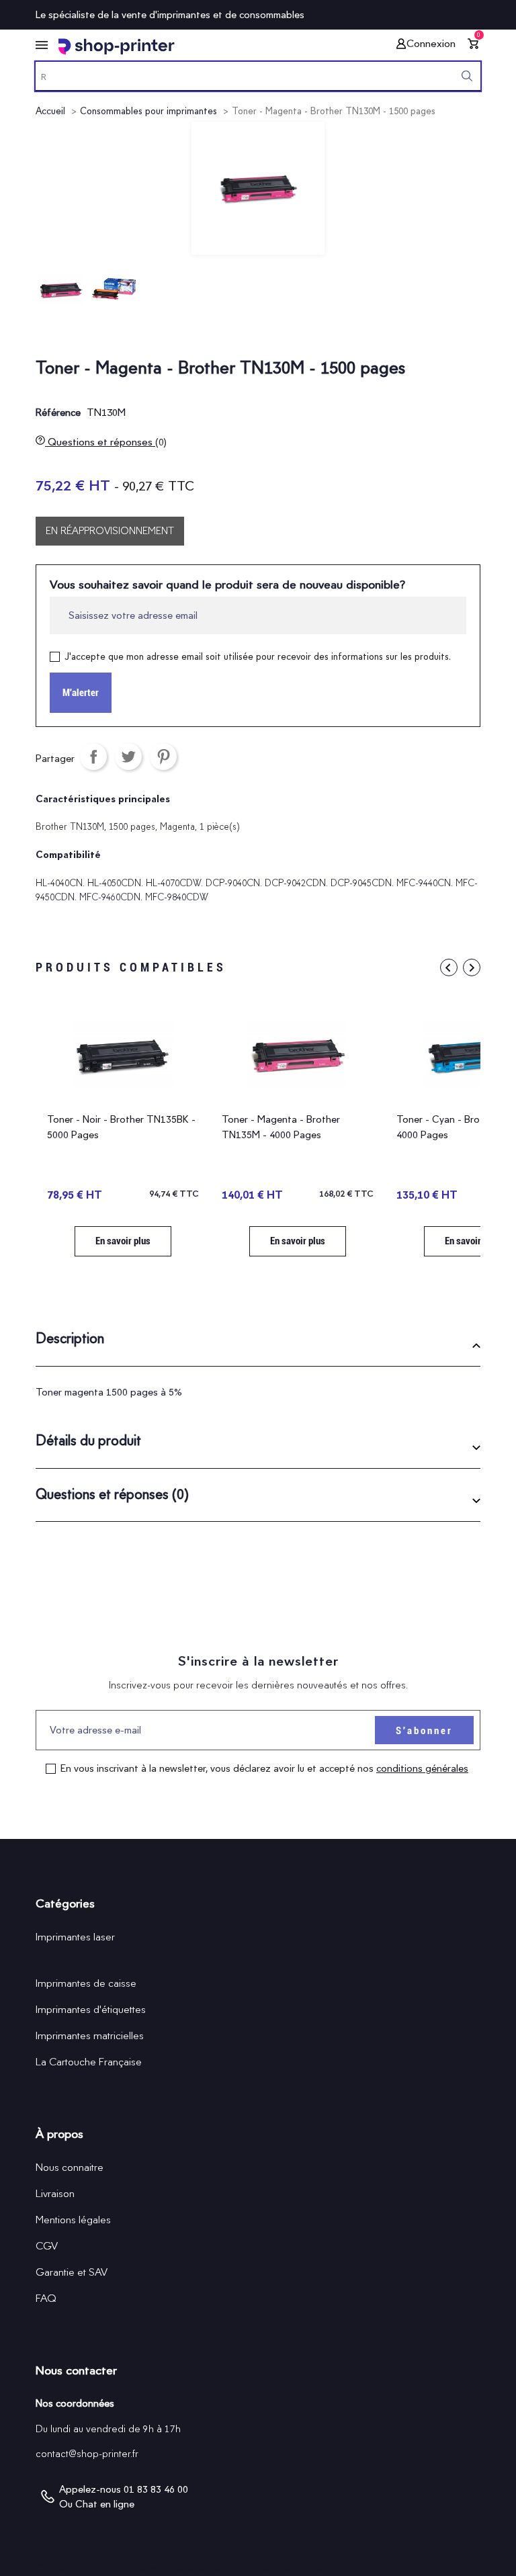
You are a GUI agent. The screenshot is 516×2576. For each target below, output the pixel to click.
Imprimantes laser (75, 1937)
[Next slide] (472, 968)
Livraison (55, 2193)
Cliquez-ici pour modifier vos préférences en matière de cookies (183, 2568)
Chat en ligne (105, 2504)
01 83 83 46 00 (156, 2489)
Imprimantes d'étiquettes (91, 2009)
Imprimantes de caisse (86, 1983)
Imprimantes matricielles (90, 2035)
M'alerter (81, 693)
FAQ (46, 2298)
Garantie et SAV (72, 2272)
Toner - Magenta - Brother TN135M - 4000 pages (281, 1127)
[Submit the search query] (467, 76)
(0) (161, 442)
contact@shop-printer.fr (87, 2454)
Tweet (128, 757)
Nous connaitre (70, 2167)
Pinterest (163, 757)
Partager (93, 757)
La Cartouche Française (89, 2062)
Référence (58, 413)
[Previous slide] (449, 968)
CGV (47, 2246)
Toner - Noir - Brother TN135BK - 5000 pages (121, 1127)
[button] (258, 1343)
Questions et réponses (106, 442)
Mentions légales (73, 2220)
